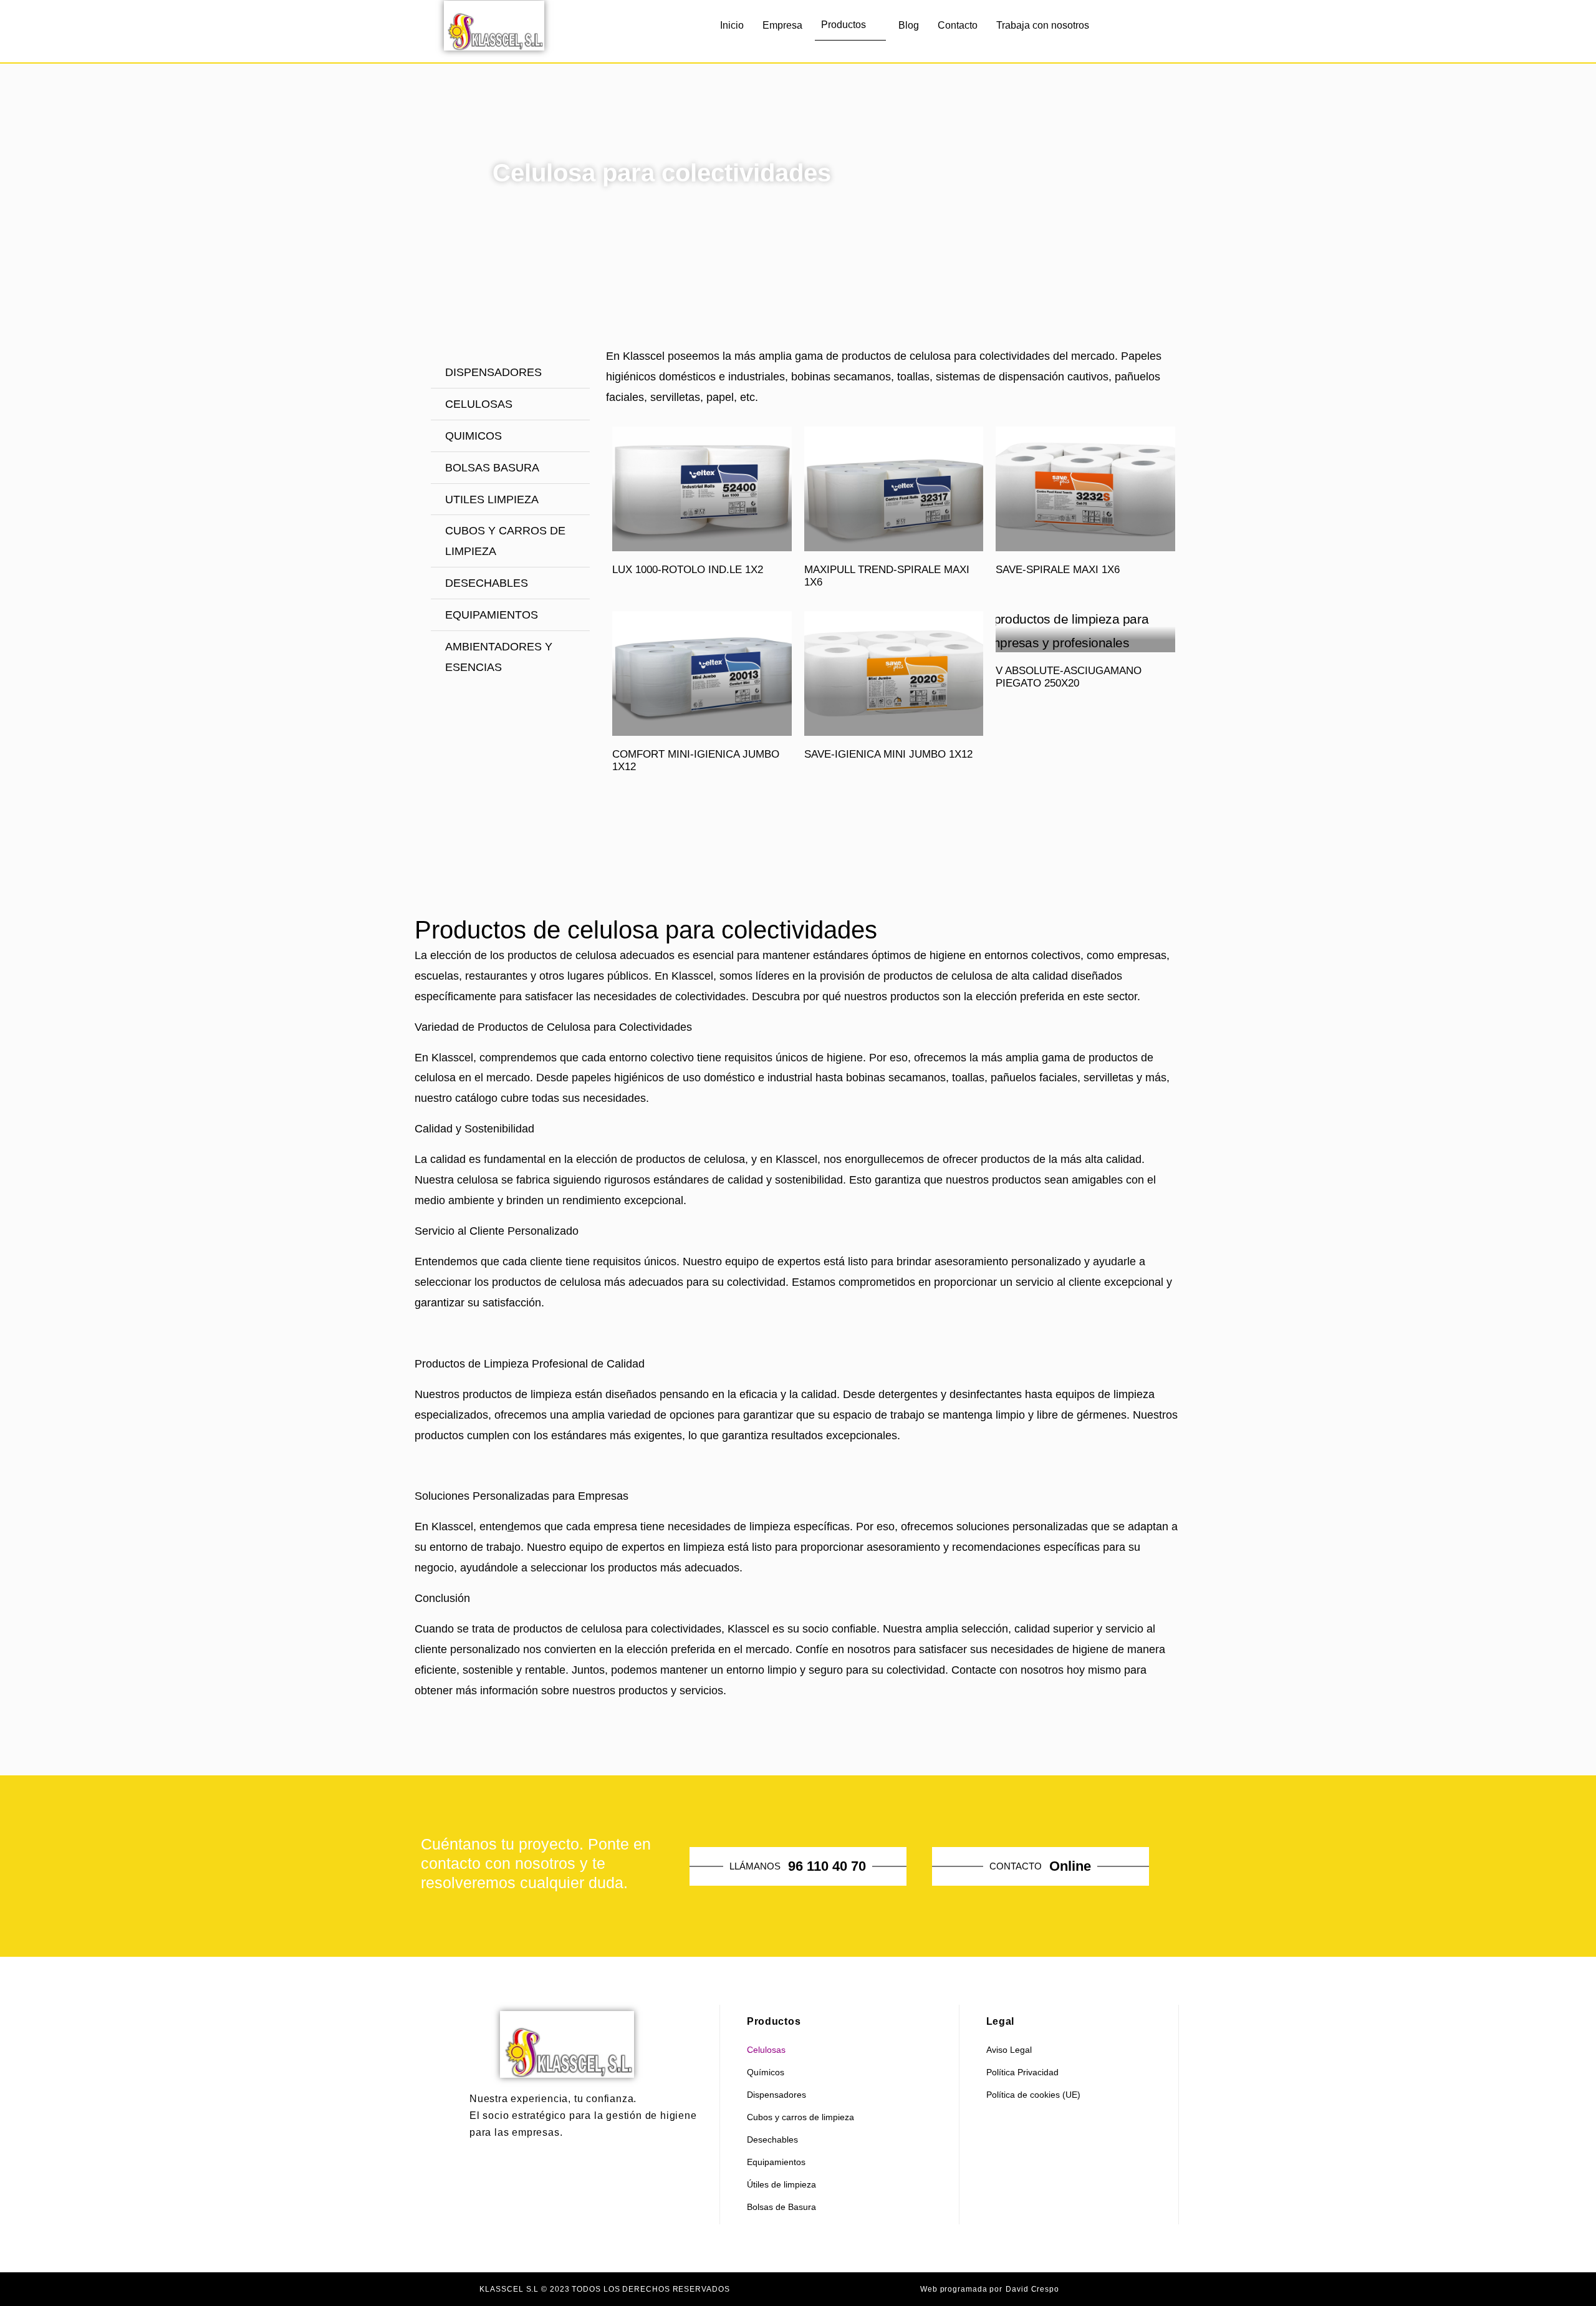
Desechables (772, 2140)
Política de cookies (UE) (1033, 2095)
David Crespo (1032, 2289)
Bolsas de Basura (781, 2207)
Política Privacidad (1022, 2072)
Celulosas (766, 2050)
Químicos (766, 2072)
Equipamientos (776, 2162)
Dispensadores (776, 2095)
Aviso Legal (1009, 2050)
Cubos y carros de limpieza (800, 2117)
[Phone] (1156, 31)
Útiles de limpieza (781, 2184)
